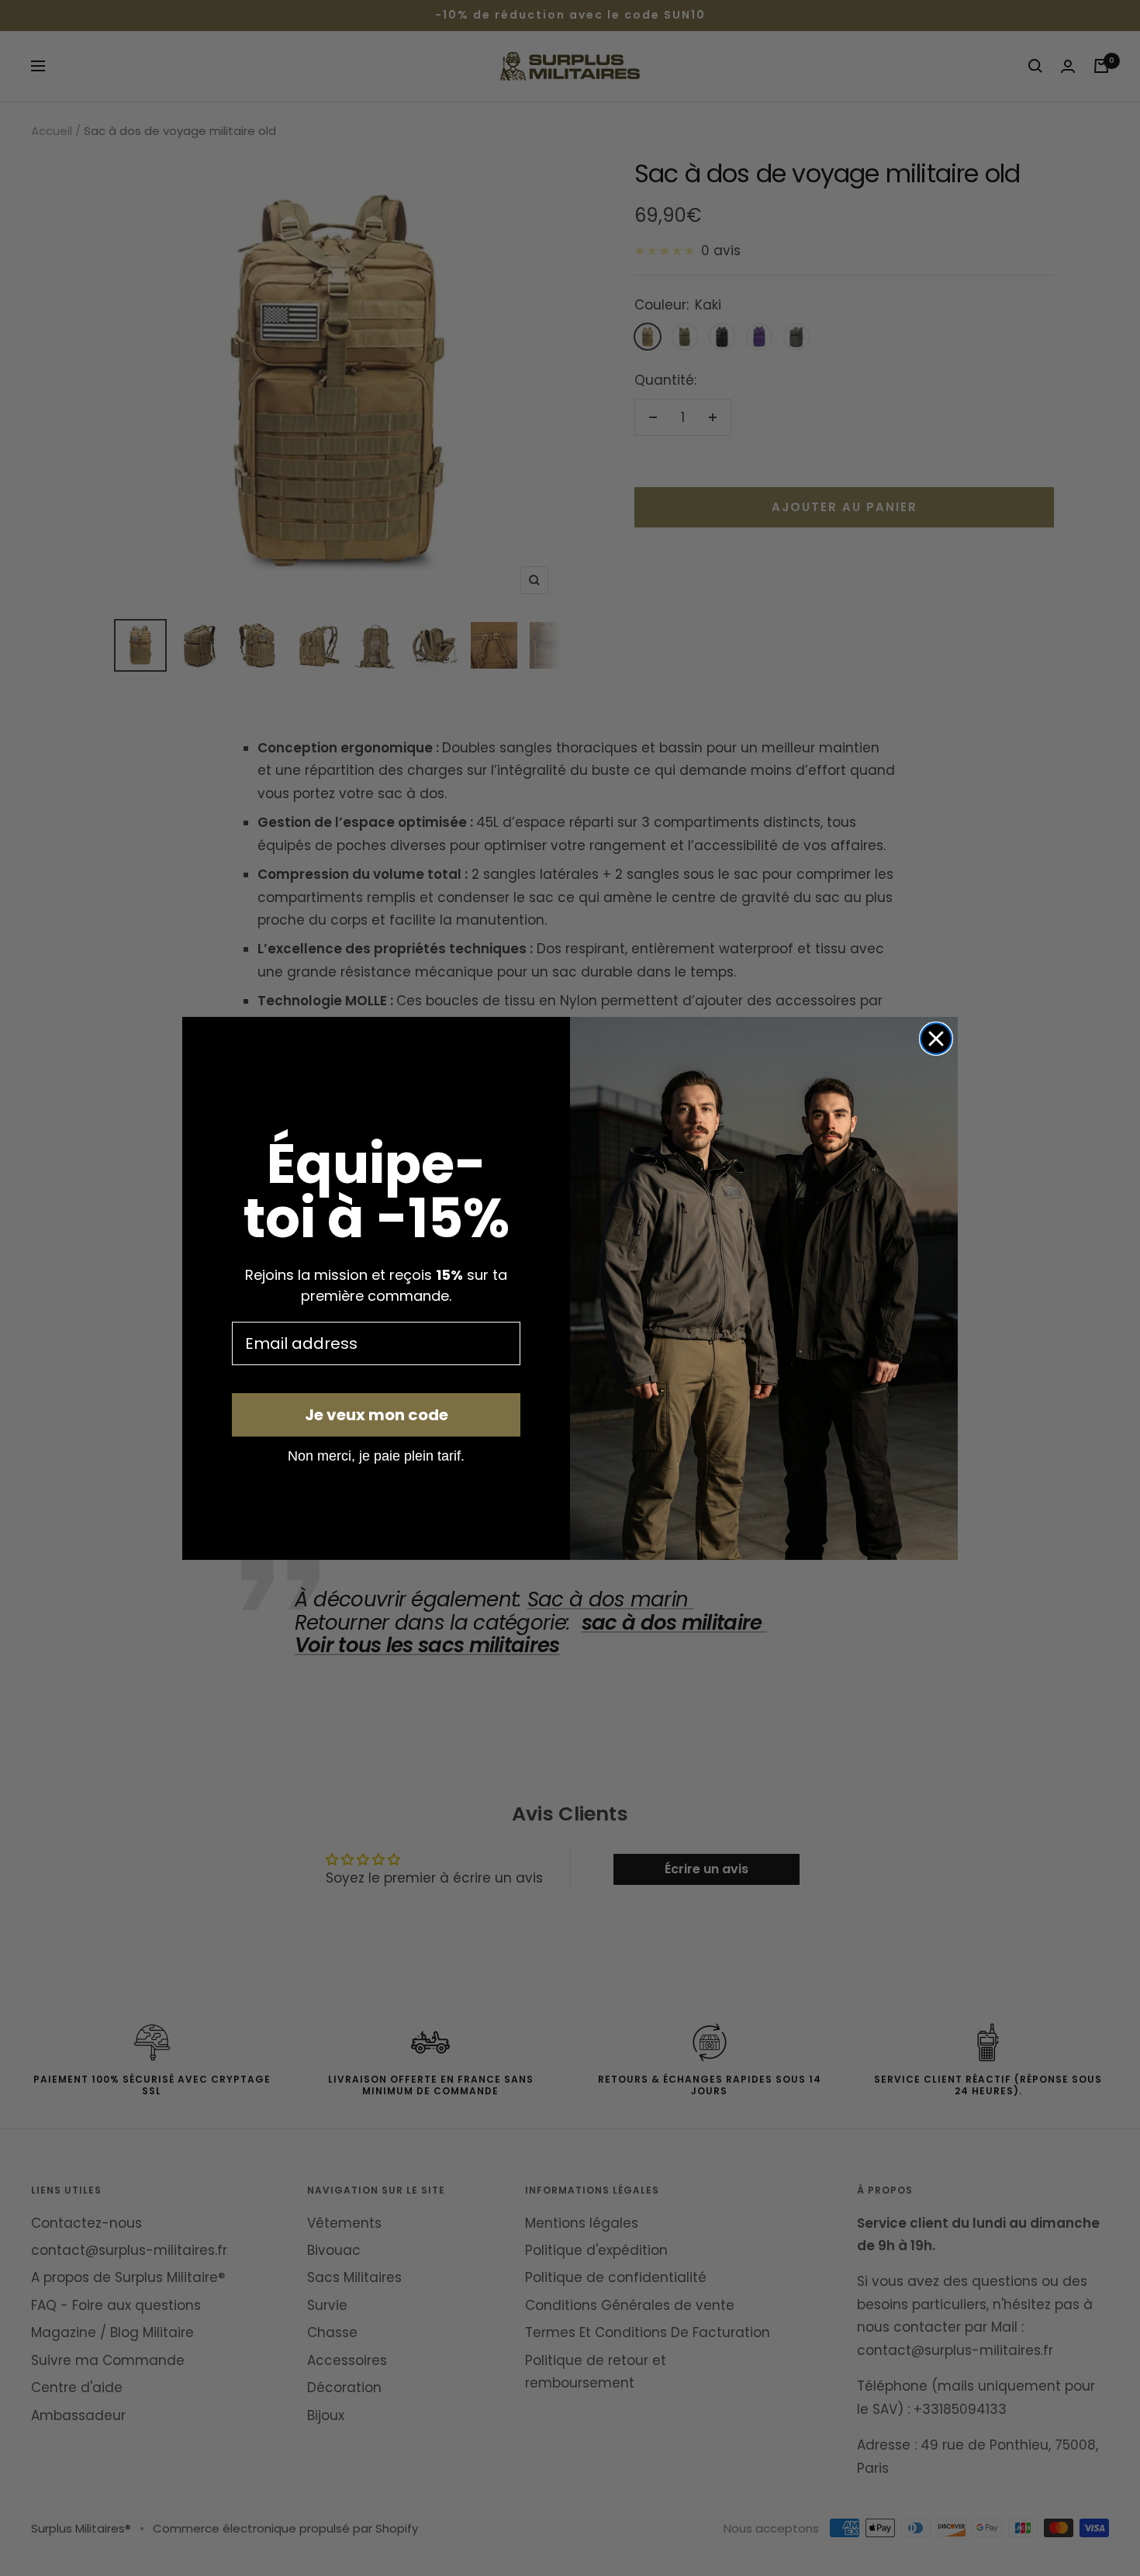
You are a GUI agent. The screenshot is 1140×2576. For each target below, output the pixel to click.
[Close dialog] (936, 1039)
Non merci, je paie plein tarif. (376, 1455)
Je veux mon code (377, 1415)
